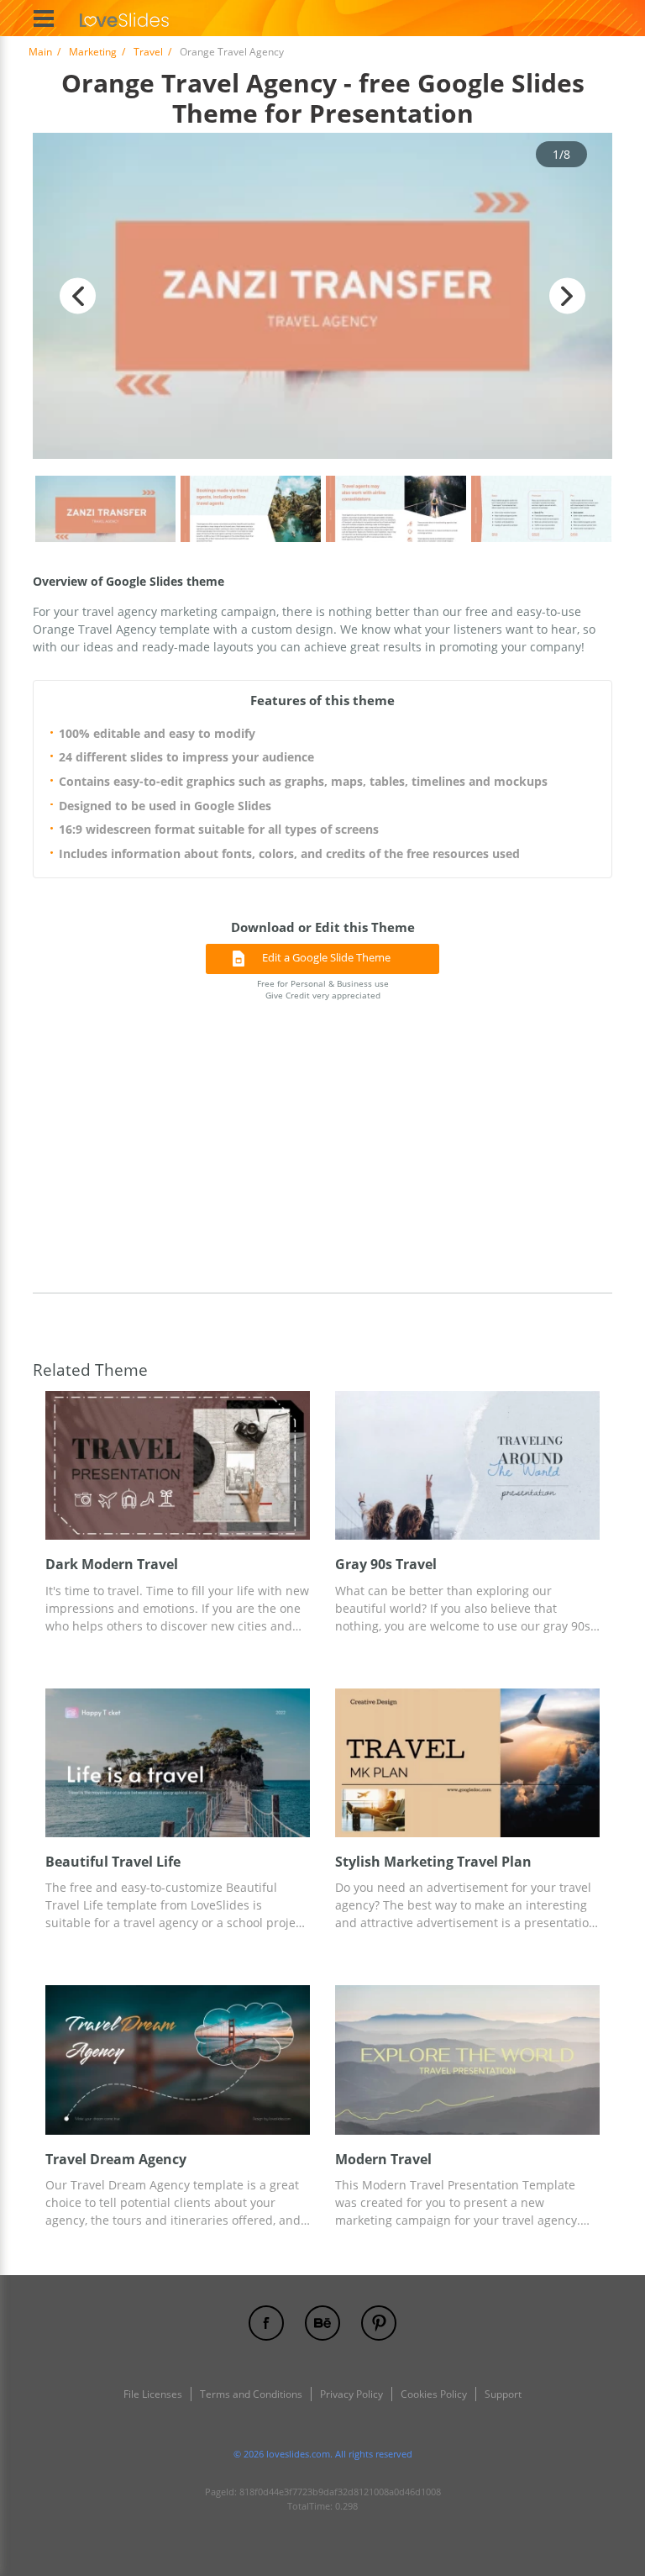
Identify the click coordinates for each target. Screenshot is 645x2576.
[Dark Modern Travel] (178, 1465)
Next (567, 296)
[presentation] (53, 1465)
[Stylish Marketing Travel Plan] (467, 1763)
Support (503, 2394)
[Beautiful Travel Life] (178, 1763)
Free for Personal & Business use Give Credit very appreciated (323, 990)
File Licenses (153, 2394)
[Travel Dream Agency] (178, 2060)
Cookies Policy (434, 2394)
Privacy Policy (351, 2394)
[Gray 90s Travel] (467, 1465)
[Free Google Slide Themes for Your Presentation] (124, 18)
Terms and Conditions (251, 2394)
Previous (78, 296)
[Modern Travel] (467, 2060)
